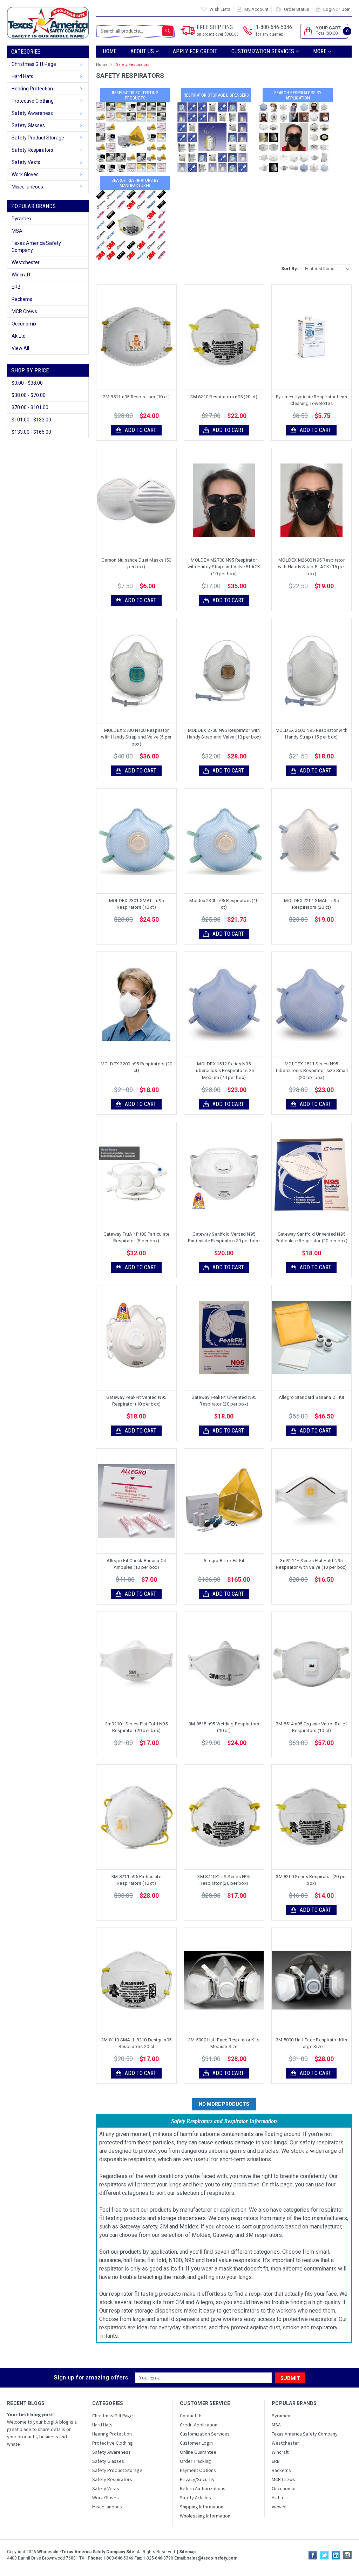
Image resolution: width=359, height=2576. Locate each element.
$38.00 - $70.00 (29, 395)
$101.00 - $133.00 (31, 420)
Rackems (22, 299)
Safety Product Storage (38, 138)
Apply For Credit (195, 51)
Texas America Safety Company (36, 247)
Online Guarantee (198, 2452)
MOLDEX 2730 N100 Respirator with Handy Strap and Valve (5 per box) (136, 737)
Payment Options (198, 2470)
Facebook (313, 2555)
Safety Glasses (28, 125)
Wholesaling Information (205, 2516)
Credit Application (199, 2425)
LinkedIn (336, 2555)
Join (346, 9)
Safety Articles (195, 2498)
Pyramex (22, 219)
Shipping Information (202, 2507)
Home (110, 51)
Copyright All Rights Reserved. (101, 2552)
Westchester (26, 262)
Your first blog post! (31, 2414)
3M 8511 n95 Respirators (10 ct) (137, 397)
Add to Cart (141, 430)
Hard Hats (22, 76)
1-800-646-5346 (274, 30)
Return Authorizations (203, 2488)
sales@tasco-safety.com (212, 2558)
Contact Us (191, 2416)
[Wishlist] (142, 337)
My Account (256, 9)
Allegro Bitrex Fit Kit (224, 1561)
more (320, 51)
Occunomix (24, 324)
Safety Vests (26, 162)
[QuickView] (131, 337)
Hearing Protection (32, 89)
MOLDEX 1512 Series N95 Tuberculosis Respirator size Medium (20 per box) (224, 1071)
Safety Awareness (32, 113)
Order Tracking (195, 2461)
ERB (16, 287)
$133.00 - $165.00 (31, 432)
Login (329, 9)
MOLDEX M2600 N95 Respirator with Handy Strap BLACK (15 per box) (312, 567)
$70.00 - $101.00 (30, 407)
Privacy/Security (197, 2479)
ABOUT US (143, 51)
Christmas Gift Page (34, 64)
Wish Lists (220, 9)
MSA (17, 231)
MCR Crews (24, 311)
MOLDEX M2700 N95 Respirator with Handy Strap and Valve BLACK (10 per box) (224, 567)
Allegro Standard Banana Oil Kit (312, 1397)
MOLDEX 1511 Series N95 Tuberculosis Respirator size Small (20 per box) (312, 1071)
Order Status (297, 9)
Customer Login (196, 2443)
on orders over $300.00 (218, 34)
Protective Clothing (33, 101)
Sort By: (290, 269)
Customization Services (263, 51)
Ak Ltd (19, 336)
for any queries (269, 34)
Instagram (347, 2555)
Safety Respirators (32, 150)
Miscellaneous (27, 187)
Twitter (324, 2555)
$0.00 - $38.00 (27, 383)
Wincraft (21, 275)
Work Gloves (25, 174)
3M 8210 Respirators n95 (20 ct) (224, 397)
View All (20, 348)
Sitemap (187, 2552)
